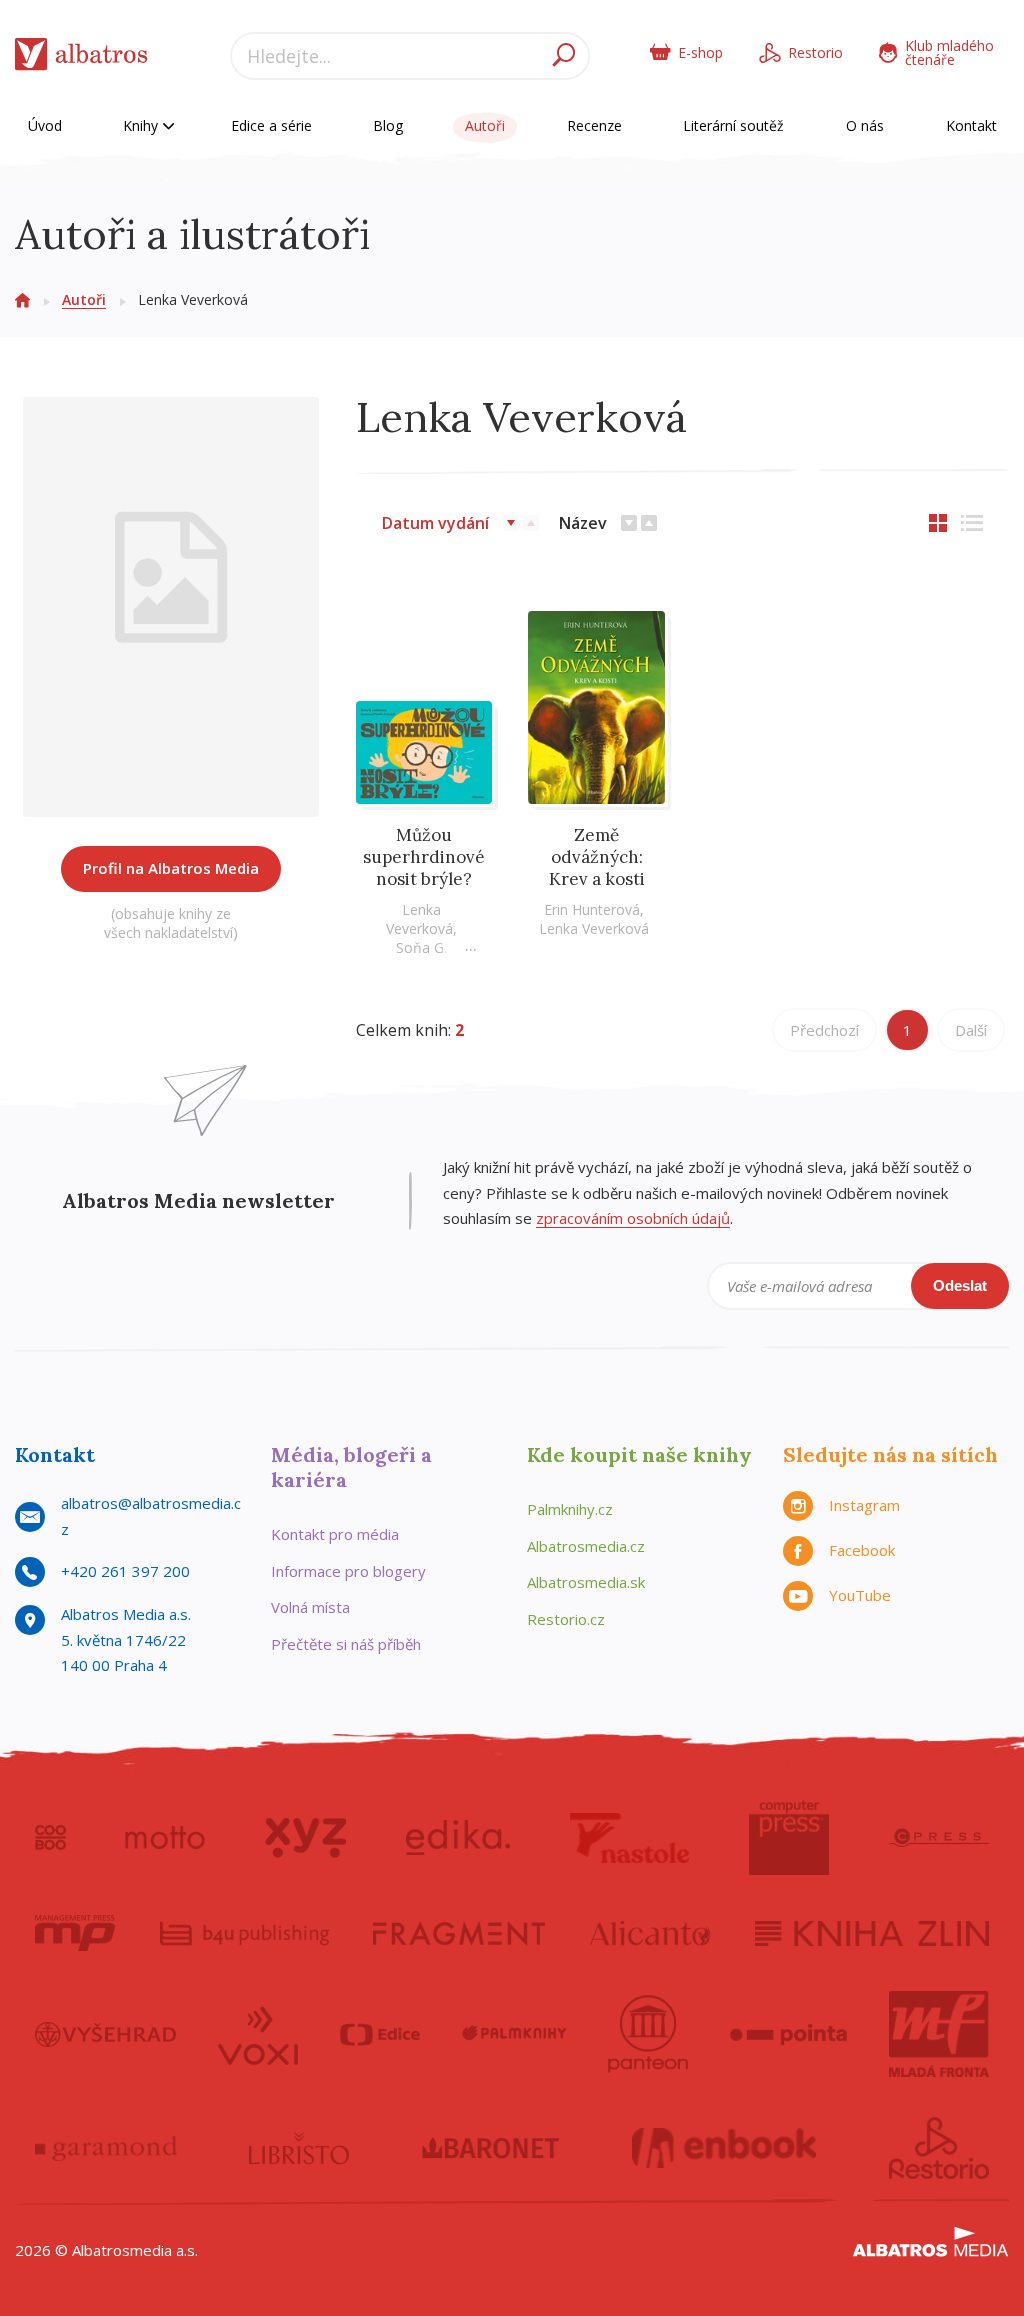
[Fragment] (459, 1933)
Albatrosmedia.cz (586, 1546)
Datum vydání (435, 523)
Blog (388, 125)
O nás (865, 125)
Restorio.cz (566, 1619)
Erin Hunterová (592, 909)
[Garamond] (106, 2148)
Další (971, 1030)
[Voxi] (258, 2034)
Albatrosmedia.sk (586, 1582)
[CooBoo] (50, 1838)
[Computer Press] (789, 1838)
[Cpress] (939, 1838)
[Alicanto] (650, 1933)
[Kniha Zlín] (872, 1933)
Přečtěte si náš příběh (346, 1644)
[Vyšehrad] (105, 2034)
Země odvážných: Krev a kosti (597, 857)
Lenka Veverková (419, 919)
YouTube (860, 1595)
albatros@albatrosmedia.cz (151, 1516)
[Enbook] (724, 2148)
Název (583, 523)
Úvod (45, 125)
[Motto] (165, 1838)
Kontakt (971, 125)
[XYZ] (305, 1838)
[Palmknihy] (514, 2034)
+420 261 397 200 (125, 1571)
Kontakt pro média (335, 1534)
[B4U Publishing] (244, 1933)
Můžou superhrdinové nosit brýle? (424, 857)
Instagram (864, 1505)
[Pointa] (788, 2034)
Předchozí (824, 1030)
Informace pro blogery (348, 1571)
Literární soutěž (733, 125)
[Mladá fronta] (939, 2034)
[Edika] (458, 1838)
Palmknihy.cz (570, 1509)
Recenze (594, 125)
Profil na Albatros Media (171, 868)
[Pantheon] (648, 2034)
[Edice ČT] (380, 2034)
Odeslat (960, 1285)
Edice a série (271, 125)
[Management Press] (75, 1933)
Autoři (485, 125)
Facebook (862, 1550)
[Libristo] (299, 2148)
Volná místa (310, 1607)
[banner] (81, 58)
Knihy (142, 125)
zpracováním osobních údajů (633, 1218)
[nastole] (630, 1838)
